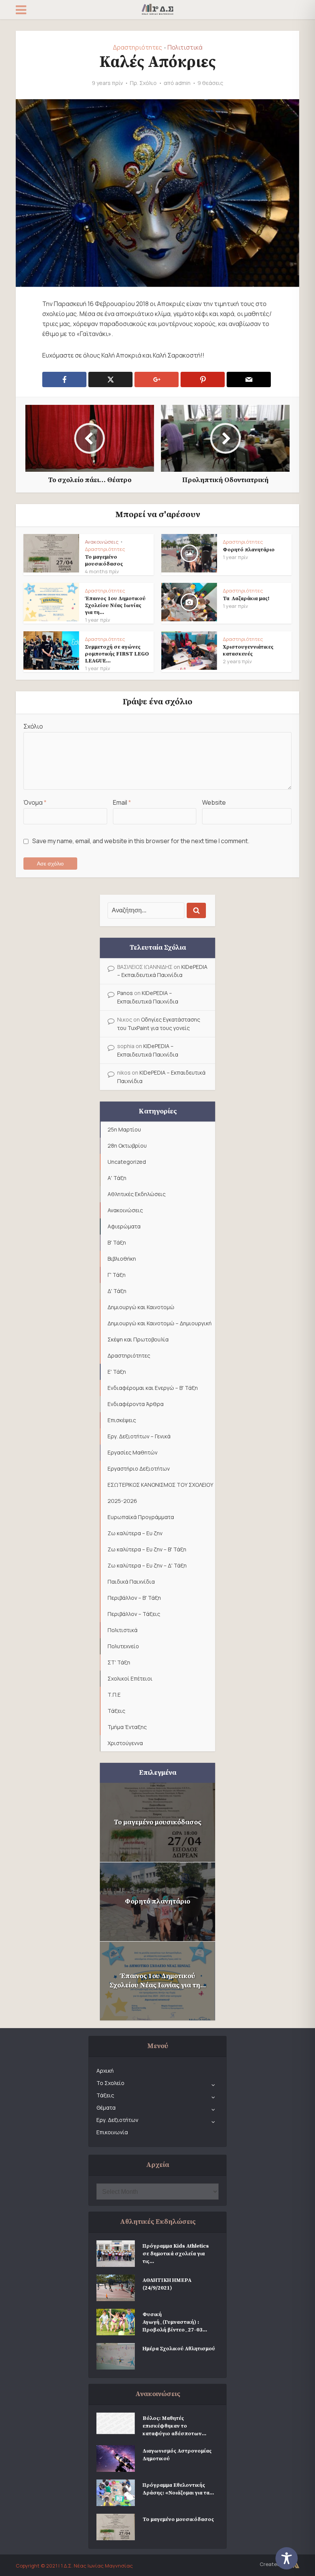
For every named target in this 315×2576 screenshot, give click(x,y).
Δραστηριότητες (138, 47)
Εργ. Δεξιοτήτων (117, 2120)
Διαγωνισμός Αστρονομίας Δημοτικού (177, 2455)
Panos (125, 993)
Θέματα (106, 2108)
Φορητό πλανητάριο (249, 550)
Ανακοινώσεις (102, 542)
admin (183, 83)
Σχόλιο (33, 726)
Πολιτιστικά (185, 47)
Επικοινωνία (112, 2132)
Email (122, 802)
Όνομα (35, 802)
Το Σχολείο (110, 2083)
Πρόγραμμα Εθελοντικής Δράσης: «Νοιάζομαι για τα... (178, 2489)
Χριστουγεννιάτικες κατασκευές (248, 651)
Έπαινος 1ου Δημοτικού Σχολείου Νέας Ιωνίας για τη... (115, 606)
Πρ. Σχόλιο (143, 83)
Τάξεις (105, 2095)
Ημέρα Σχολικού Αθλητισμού (179, 2349)
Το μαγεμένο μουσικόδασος (104, 561)
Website (214, 802)
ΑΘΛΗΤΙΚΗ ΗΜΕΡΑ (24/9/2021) (167, 2284)
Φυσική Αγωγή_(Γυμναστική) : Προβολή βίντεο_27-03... (175, 2322)
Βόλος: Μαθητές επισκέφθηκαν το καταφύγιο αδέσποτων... (174, 2426)
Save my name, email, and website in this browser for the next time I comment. (141, 841)
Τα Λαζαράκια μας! (246, 599)
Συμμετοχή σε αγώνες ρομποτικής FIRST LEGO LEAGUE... (117, 654)
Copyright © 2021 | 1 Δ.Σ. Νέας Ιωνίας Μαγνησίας (74, 2566)
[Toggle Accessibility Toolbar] (292, 2558)
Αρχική (105, 2071)
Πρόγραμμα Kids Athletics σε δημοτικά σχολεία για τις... (176, 2254)
